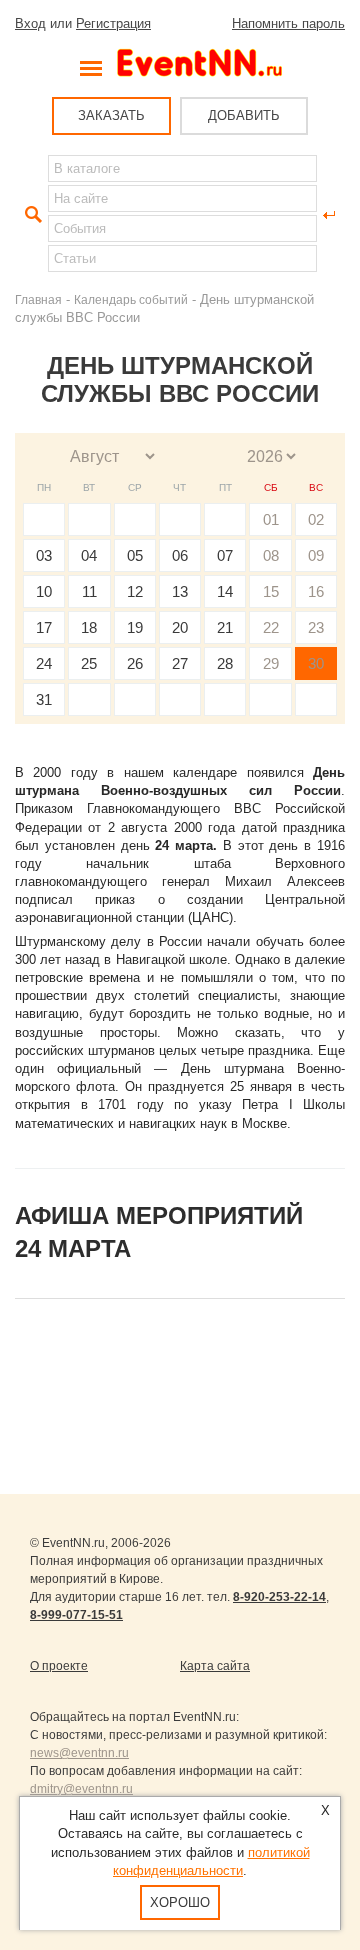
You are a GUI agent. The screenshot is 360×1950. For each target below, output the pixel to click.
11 (89, 591)
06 (180, 555)
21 (225, 627)
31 (44, 699)
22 (271, 627)
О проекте (59, 1666)
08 (271, 555)
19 (135, 627)
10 (44, 591)
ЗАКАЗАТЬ (111, 115)
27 (180, 663)
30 (316, 663)
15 (271, 591)
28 (225, 663)
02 (316, 519)
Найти (31, 215)
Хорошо (180, 1902)
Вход (30, 23)
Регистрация (113, 23)
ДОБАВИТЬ (244, 115)
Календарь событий (131, 299)
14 (225, 591)
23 (316, 627)
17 (44, 627)
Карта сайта (215, 1666)
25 (89, 663)
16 (316, 591)
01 (271, 519)
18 (89, 627)
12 (135, 591)
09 (316, 555)
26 (135, 663)
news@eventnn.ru (79, 1753)
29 (271, 663)
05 (135, 555)
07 (225, 555)
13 (180, 591)
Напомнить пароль (288, 23)
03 (44, 555)
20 (180, 627)
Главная (38, 299)
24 (44, 663)
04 (89, 555)
